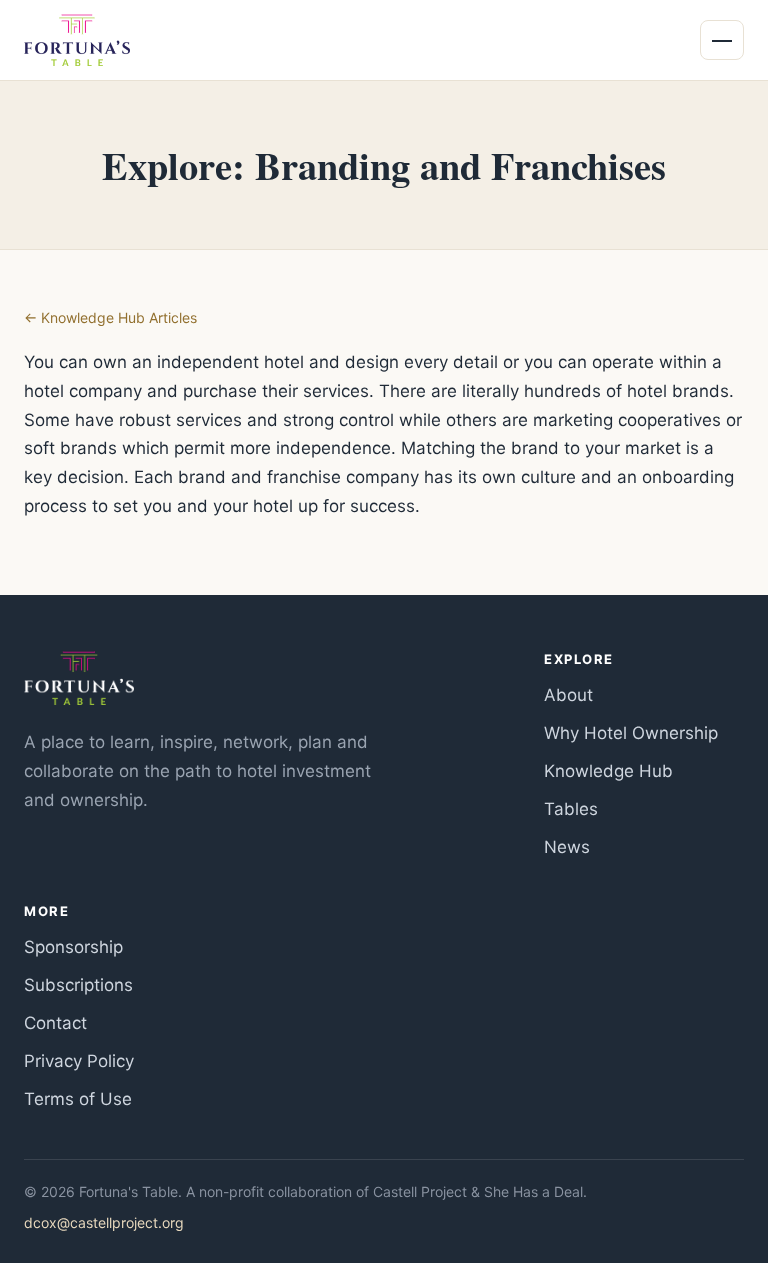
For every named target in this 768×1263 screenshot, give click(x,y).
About (568, 695)
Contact (55, 1023)
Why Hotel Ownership (631, 733)
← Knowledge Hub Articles (110, 317)
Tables (571, 809)
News (567, 847)
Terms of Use (78, 1099)
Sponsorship (73, 947)
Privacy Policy (79, 1061)
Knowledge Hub (608, 771)
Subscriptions (78, 985)
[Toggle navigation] (722, 40)
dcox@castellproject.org (104, 1222)
